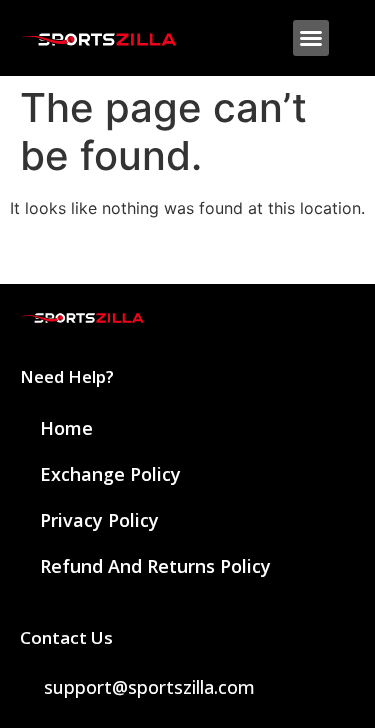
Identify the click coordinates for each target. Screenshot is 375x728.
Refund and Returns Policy (155, 566)
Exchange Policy (110, 474)
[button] (311, 38)
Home (66, 428)
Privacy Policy (99, 520)
